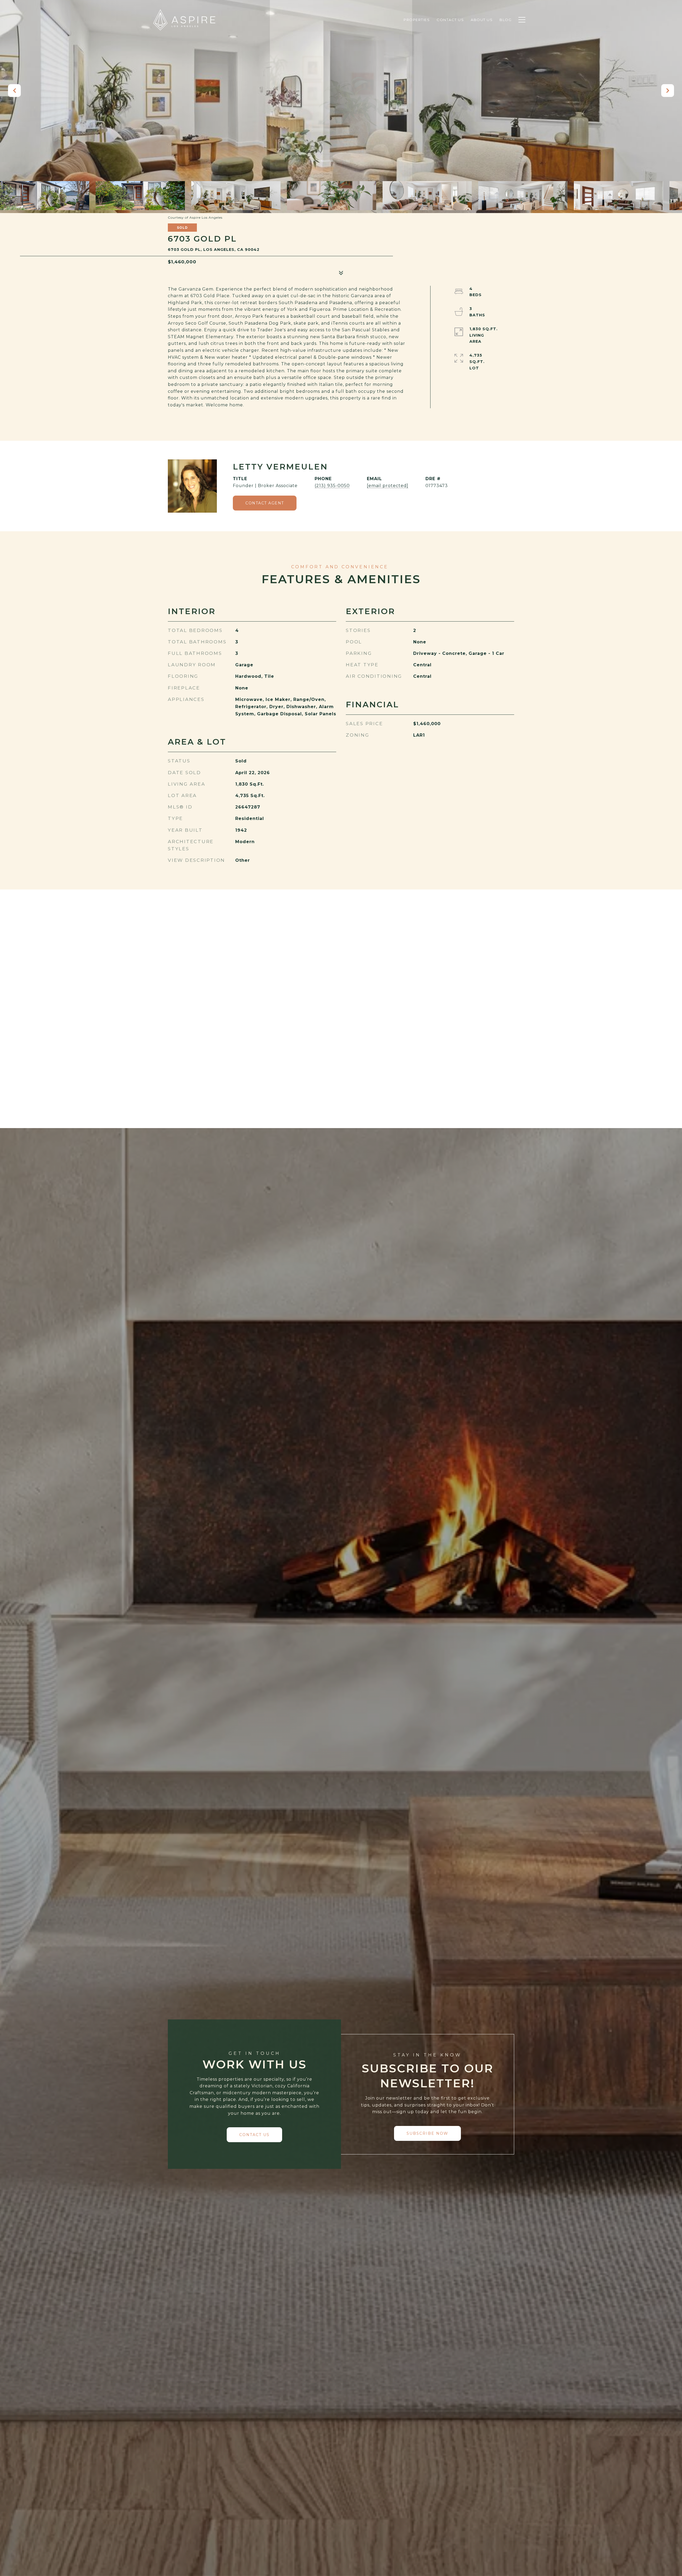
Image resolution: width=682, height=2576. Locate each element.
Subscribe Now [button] (427, 2133)
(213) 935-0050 (332, 486)
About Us (482, 20)
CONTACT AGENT (265, 503)
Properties (417, 20)
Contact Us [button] (254, 2135)
